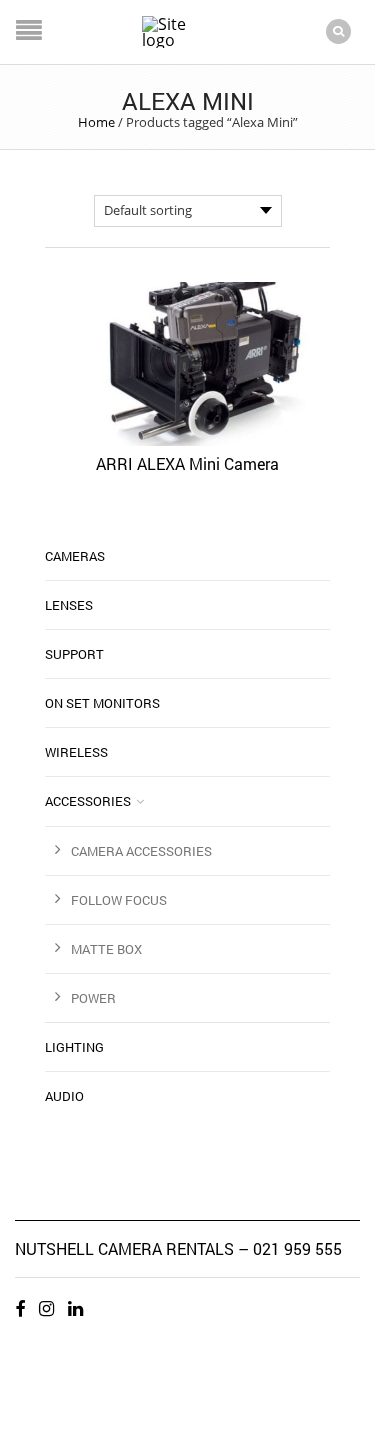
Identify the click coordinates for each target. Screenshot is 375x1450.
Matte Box (106, 949)
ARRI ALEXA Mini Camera (187, 463)
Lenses (69, 605)
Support (74, 654)
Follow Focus (119, 900)
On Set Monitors (102, 703)
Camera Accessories (141, 851)
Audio (64, 1096)
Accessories (88, 801)
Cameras (75, 556)
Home (96, 122)
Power (93, 998)
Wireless (76, 752)
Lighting (74, 1047)
